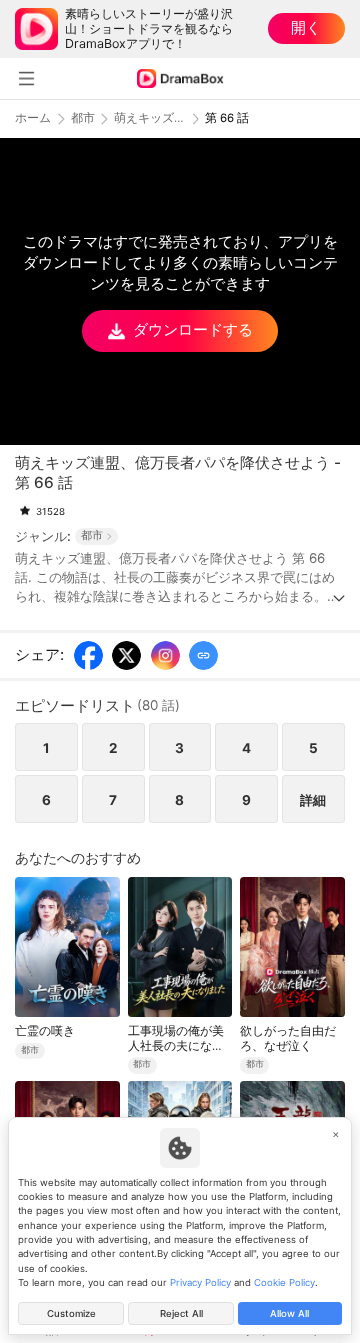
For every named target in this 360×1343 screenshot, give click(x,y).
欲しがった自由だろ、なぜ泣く (288, 1038)
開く (306, 27)
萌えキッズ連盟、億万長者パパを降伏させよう (150, 118)
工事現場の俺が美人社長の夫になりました (176, 1038)
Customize (71, 1313)
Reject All (181, 1313)
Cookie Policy (284, 1282)
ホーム (33, 118)
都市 (83, 118)
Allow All (289, 1313)
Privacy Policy (200, 1282)
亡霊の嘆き (45, 1031)
